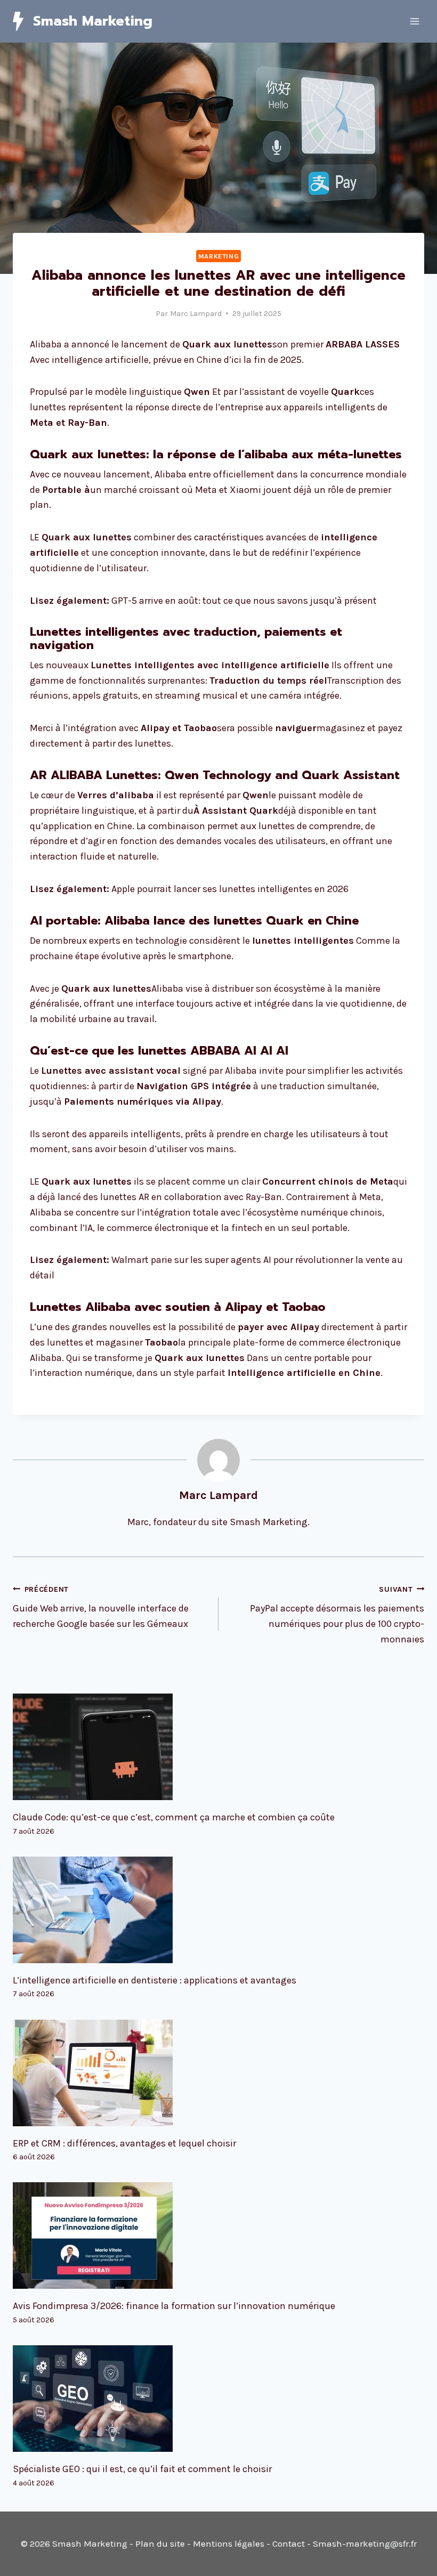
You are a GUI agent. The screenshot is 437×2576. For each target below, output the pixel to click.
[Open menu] (414, 21)
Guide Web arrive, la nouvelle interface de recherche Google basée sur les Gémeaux (101, 1607)
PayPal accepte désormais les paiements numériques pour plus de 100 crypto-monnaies (337, 1615)
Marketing (219, 256)
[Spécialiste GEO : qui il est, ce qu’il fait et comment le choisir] (218, 2399)
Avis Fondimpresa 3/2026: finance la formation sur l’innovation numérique (174, 2306)
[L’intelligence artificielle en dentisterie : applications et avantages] (218, 1910)
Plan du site (160, 2543)
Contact (289, 2543)
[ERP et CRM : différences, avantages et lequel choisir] (218, 2073)
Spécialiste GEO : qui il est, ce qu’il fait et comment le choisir (142, 2469)
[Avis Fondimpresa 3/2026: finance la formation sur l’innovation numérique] (218, 2235)
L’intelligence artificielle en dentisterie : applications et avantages (155, 1980)
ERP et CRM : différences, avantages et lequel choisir (124, 2143)
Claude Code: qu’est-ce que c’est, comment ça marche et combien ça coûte (174, 1817)
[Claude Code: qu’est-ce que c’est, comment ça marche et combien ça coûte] (218, 1747)
